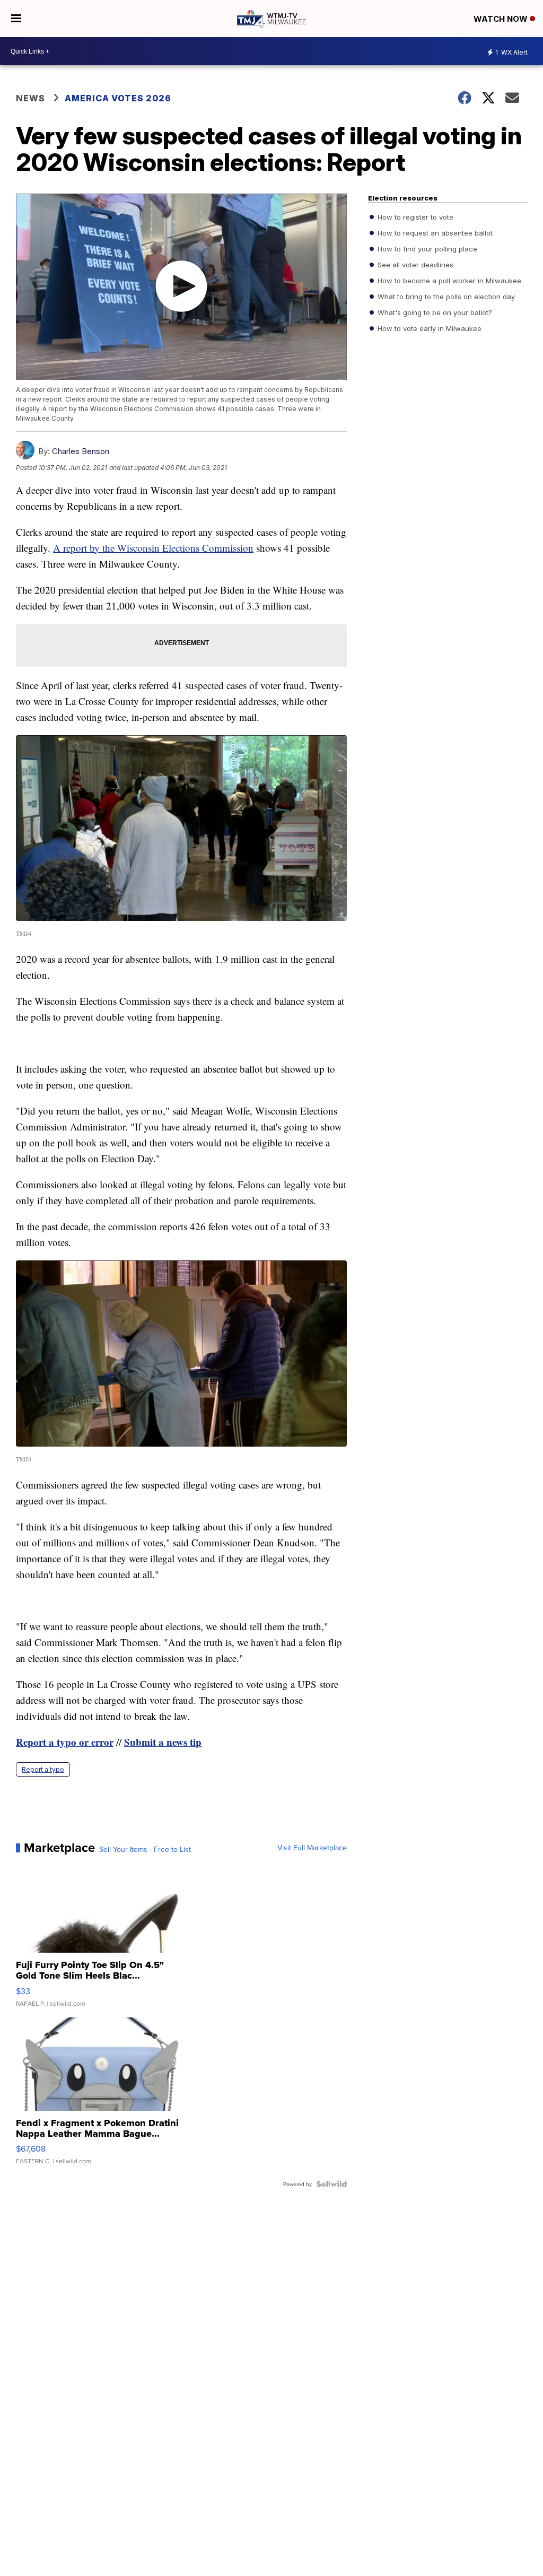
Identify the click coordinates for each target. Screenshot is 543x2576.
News (30, 98)
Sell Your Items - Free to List (145, 1849)
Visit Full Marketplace (312, 1848)
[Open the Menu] (16, 19)
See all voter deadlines (414, 265)
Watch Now (502, 19)
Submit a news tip (163, 1742)
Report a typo (43, 1769)
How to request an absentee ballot (434, 233)
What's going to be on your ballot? (434, 312)
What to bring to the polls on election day (445, 297)
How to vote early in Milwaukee (428, 328)
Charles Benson (81, 451)
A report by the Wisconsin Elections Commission (153, 548)
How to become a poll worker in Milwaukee (448, 281)
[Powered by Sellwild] (331, 2184)
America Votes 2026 (118, 98)
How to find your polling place (426, 249)
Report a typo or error (65, 1742)
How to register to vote (414, 217)
